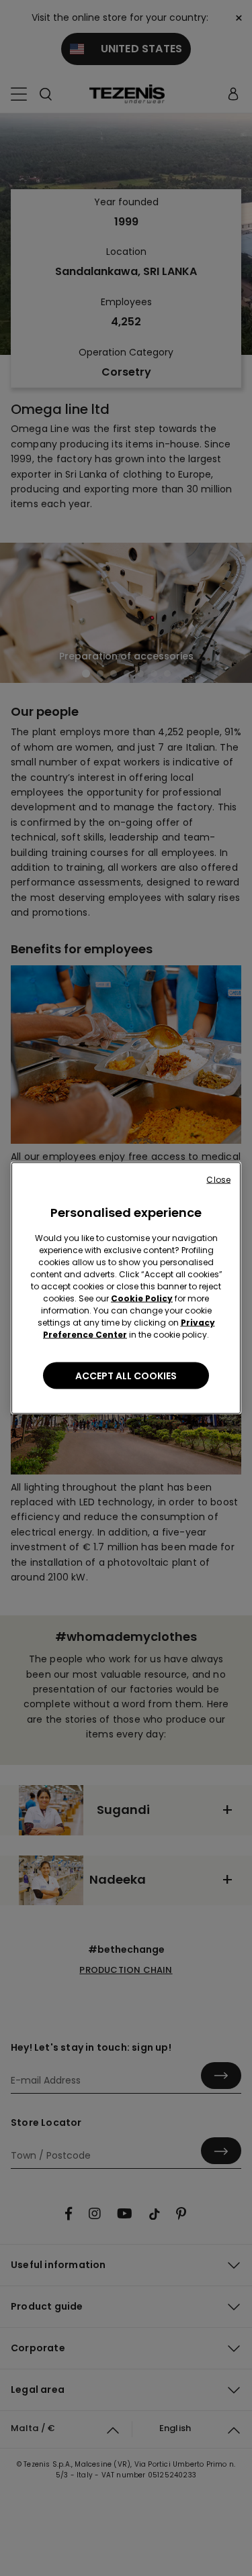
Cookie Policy (142, 1298)
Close (218, 1180)
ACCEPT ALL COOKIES (126, 1376)
